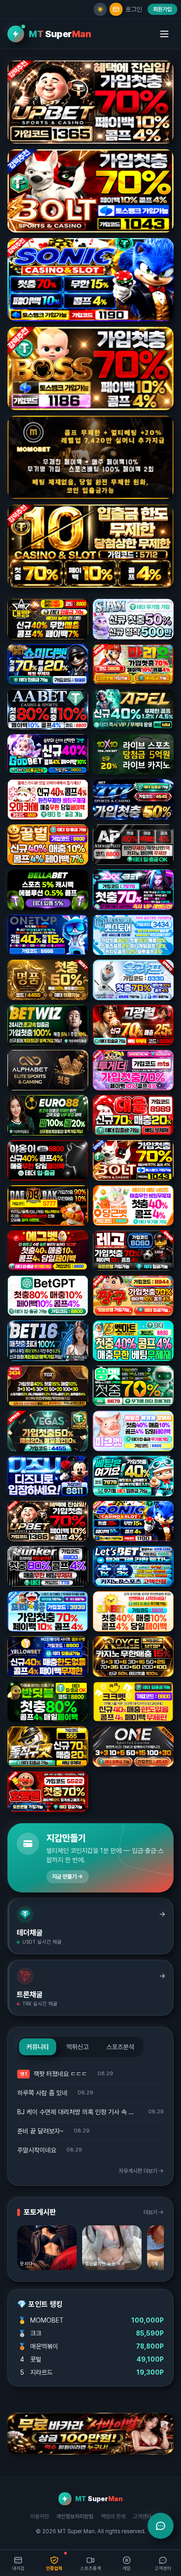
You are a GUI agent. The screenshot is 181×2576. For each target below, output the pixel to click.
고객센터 (142, 2516)
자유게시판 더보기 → (141, 2171)
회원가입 (162, 9)
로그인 (134, 9)
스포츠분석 (120, 2047)
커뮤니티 (38, 2047)
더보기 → (154, 2212)
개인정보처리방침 (75, 2516)
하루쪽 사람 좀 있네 (42, 2093)
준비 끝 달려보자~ (40, 2131)
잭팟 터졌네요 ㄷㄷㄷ (60, 2074)
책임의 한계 (113, 2516)
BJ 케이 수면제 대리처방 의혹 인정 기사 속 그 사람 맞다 (78, 2112)
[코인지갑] (116, 9)
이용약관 (39, 2516)
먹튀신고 (78, 2047)
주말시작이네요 (37, 2150)
